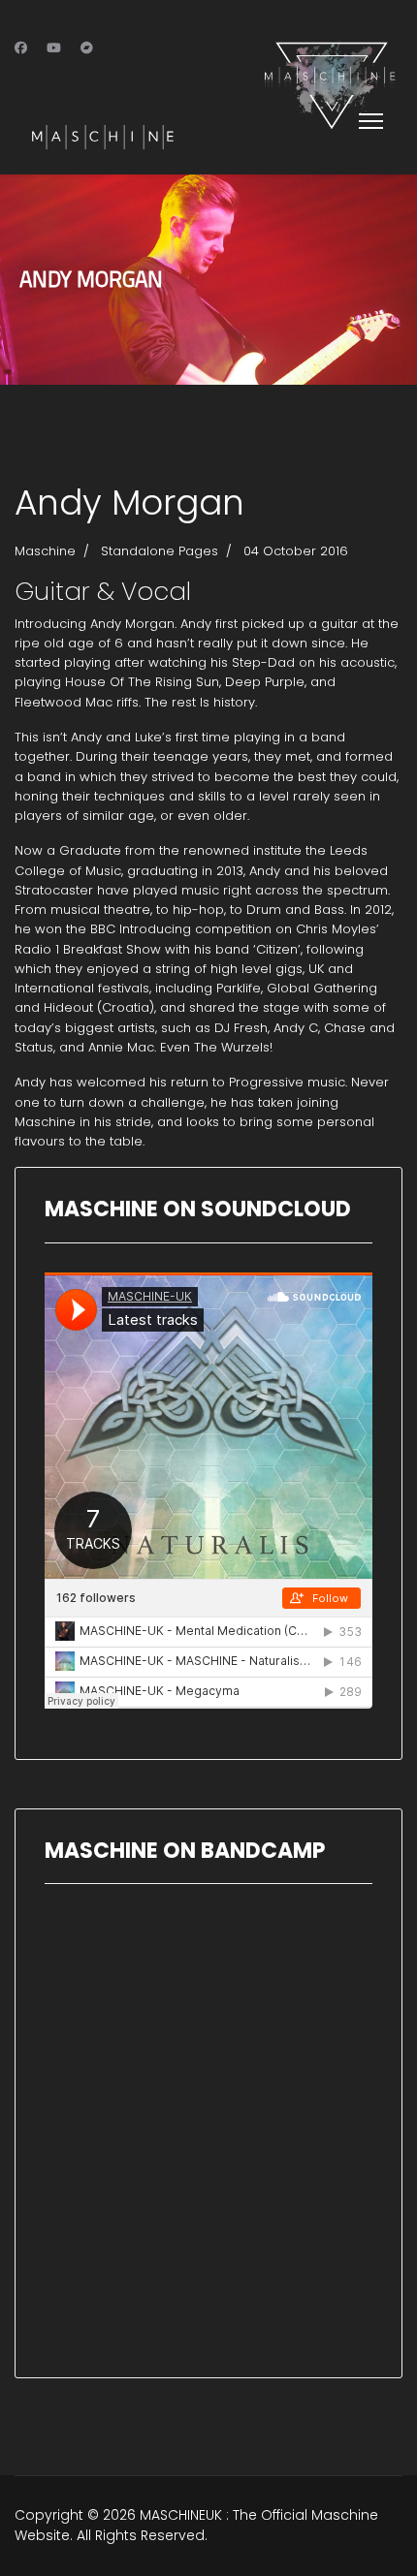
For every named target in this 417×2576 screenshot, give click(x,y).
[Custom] (87, 48)
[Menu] (367, 121)
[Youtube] (54, 48)
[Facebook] (21, 48)
